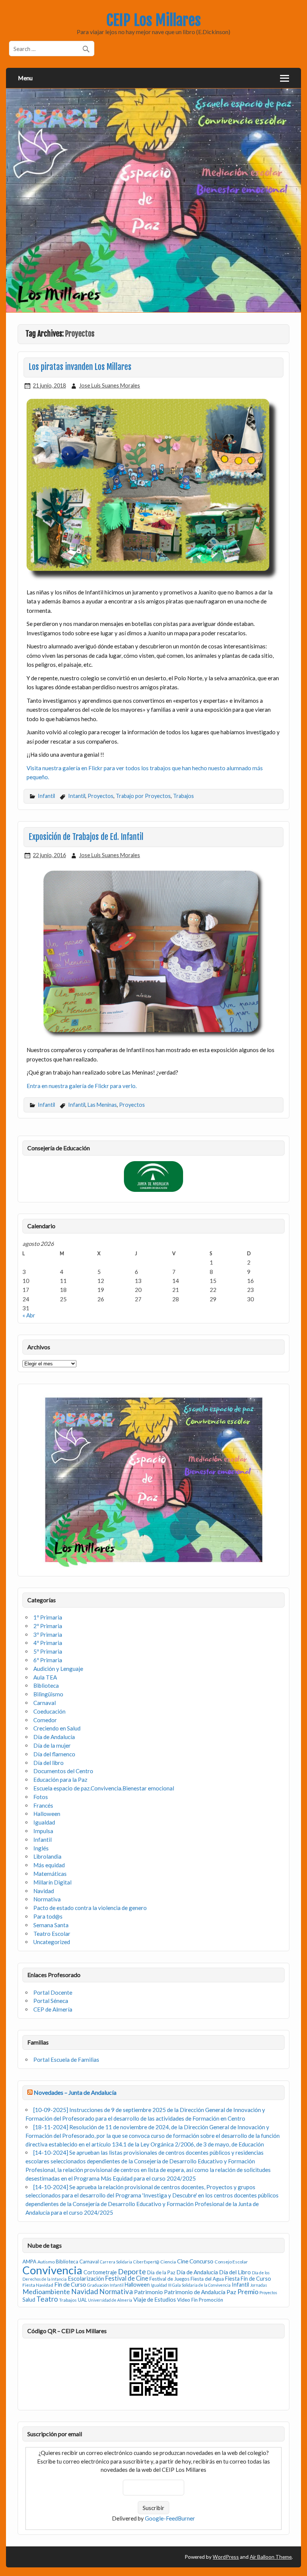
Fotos (41, 1797)
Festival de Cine (127, 2278)
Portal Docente (53, 1992)
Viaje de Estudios (155, 2299)
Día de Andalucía (54, 1737)
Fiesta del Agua (207, 2279)
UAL (82, 2300)
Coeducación (49, 1711)
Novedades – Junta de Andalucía (75, 2092)
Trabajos (183, 796)
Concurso (201, 2261)
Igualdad (44, 1822)
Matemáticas (50, 1874)
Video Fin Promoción (200, 2300)
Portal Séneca (51, 2001)
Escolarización (86, 2278)
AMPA (29, 2262)
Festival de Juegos (169, 2279)
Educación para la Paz (60, 1780)
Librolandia (47, 1856)
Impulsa (43, 1831)
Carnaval (45, 1703)
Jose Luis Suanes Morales (110, 385)
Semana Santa (51, 1925)
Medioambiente (46, 2292)
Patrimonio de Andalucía (195, 2292)
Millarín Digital (52, 1882)
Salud (29, 2300)
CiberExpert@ (146, 2262)
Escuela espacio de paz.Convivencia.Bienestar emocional (104, 1788)
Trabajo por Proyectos (143, 796)
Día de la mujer (52, 1745)
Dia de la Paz (161, 2272)
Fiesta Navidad (38, 2285)
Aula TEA (45, 1677)
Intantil (77, 796)
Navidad (44, 1891)
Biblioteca (46, 1685)
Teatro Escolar (52, 1934)
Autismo (46, 2262)
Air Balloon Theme (271, 2557)
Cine (183, 2261)
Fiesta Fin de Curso (248, 2279)
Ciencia (168, 2262)
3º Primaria (48, 1635)
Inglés (41, 1848)
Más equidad (49, 1865)
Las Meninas (102, 1105)
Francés (43, 1805)
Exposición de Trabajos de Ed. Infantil (86, 837)
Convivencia (52, 2270)
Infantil (46, 796)
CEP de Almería (53, 2009)
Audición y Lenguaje (58, 1669)
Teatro (47, 2299)
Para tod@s (48, 1916)
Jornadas (259, 2285)
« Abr (29, 1315)
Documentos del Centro (63, 1771)
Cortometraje (100, 2272)
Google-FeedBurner (170, 2518)
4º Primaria (48, 1643)
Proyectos (101, 796)
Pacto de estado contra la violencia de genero (90, 1908)
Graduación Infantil (105, 2285)
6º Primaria (48, 1660)
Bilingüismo (48, 1694)
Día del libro (48, 1763)
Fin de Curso (70, 2284)
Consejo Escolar (231, 2262)
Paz (231, 2292)
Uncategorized (52, 1942)
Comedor (45, 1720)
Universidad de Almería (110, 2300)
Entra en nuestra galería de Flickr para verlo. (82, 1086)
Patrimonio (148, 2292)
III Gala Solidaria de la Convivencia (199, 2285)
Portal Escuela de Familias (66, 2060)
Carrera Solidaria (116, 2262)
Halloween (47, 1814)
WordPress (226, 2557)
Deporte (132, 2271)
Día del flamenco (54, 1754)
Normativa (47, 1899)
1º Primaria (48, 1617)
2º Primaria (48, 1626)
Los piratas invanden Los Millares (80, 367)
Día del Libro (235, 2272)
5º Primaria (48, 1651)
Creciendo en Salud (57, 1728)
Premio (248, 2292)
